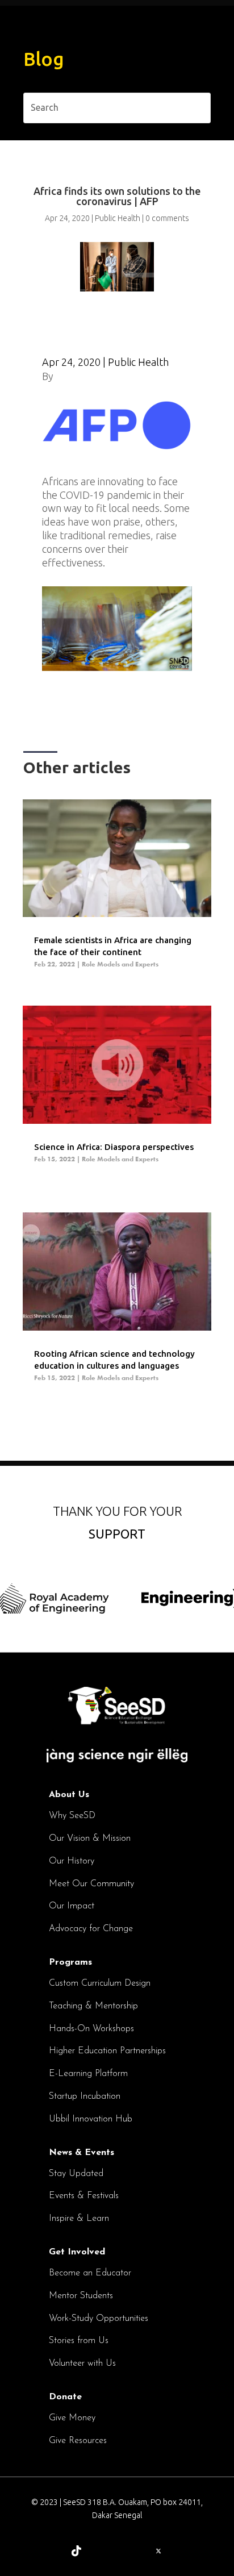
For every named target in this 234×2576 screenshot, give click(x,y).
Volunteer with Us (82, 2364)
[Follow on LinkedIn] (49, 2551)
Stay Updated (76, 2174)
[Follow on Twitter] (158, 2551)
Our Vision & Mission (90, 1839)
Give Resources (78, 2441)
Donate (65, 2397)
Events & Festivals (84, 2196)
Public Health (118, 218)
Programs (70, 1962)
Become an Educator (90, 2273)
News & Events (82, 2153)
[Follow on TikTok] (76, 2551)
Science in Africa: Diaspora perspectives (114, 1147)
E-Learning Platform (88, 2074)
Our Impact (72, 1906)
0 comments (167, 218)
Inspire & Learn (79, 2219)
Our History (72, 1861)
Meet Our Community (91, 1884)
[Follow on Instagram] (103, 2551)
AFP (65, 376)
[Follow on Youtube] (185, 2551)
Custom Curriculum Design (100, 1983)
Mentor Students (81, 2296)
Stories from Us (79, 2341)
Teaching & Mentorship (93, 2006)
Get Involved (77, 2252)
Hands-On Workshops (91, 2029)
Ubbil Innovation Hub (91, 2119)
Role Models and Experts (120, 964)
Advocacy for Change (91, 1929)
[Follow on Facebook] (130, 2551)
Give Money (72, 2418)
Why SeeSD (72, 1816)
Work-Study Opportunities (99, 2319)
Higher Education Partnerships (107, 2051)
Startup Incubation (85, 2096)
